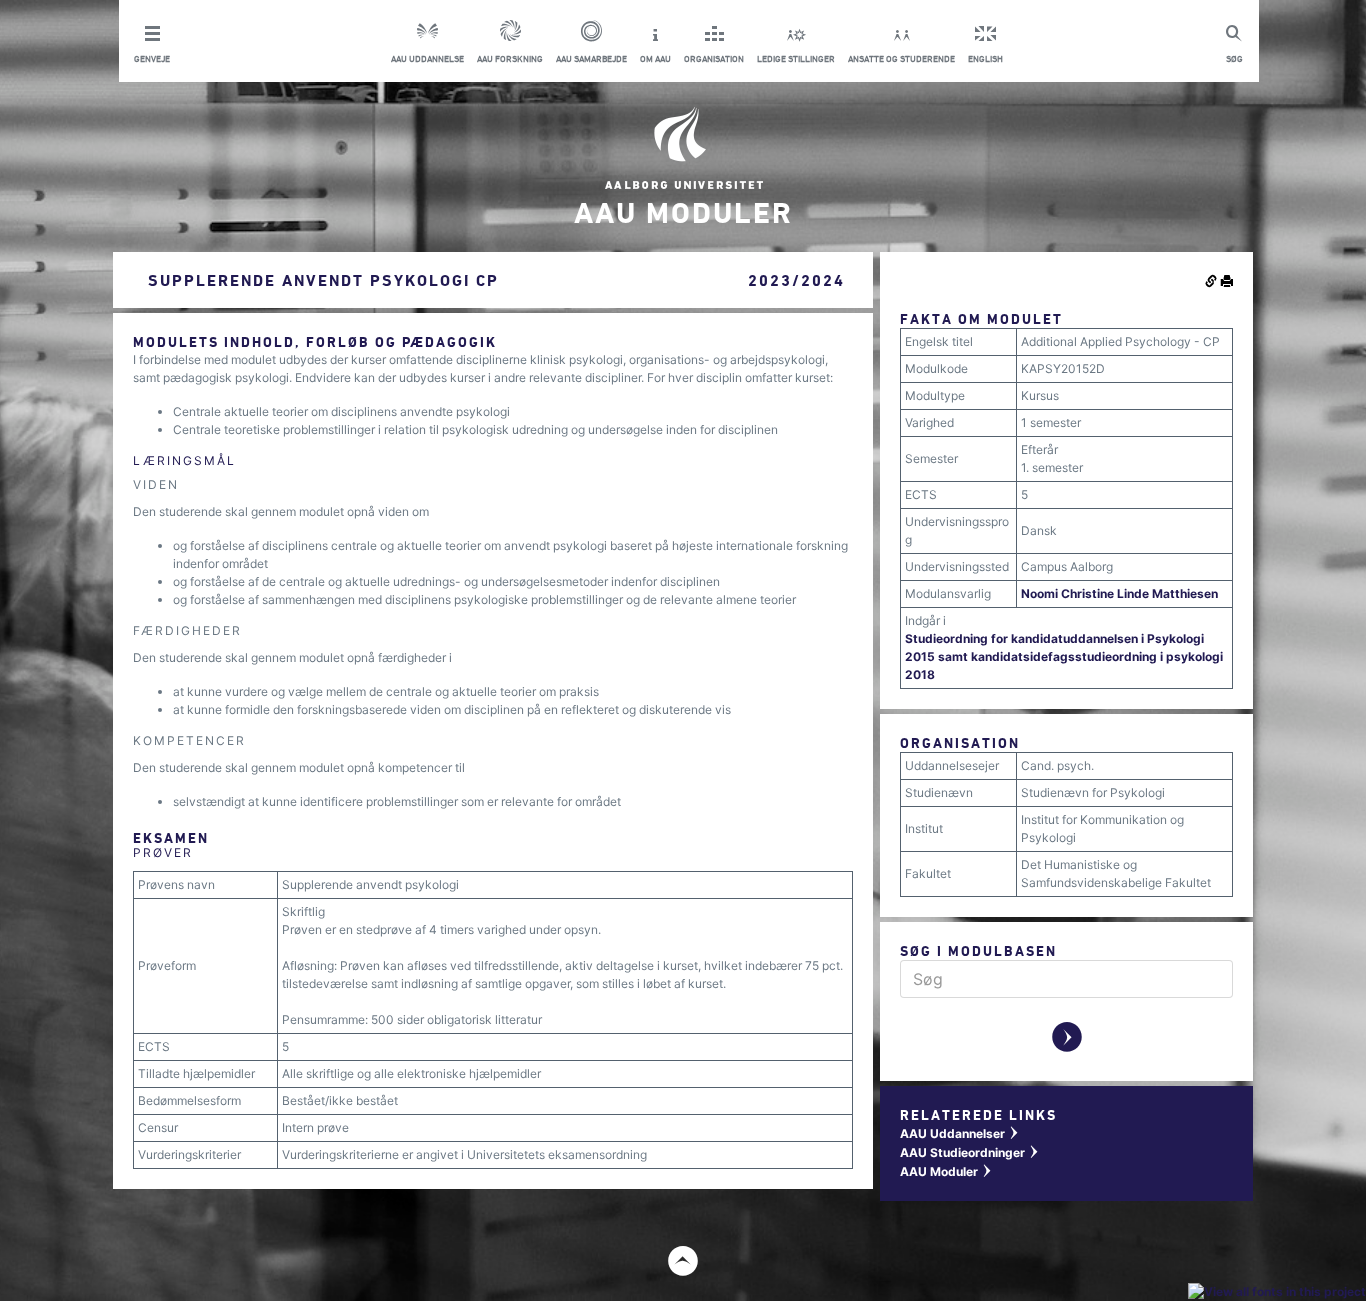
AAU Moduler (946, 1171)
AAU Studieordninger (970, 1152)
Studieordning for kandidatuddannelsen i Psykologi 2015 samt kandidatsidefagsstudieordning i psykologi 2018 (1064, 656)
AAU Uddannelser (960, 1133)
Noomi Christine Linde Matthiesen (1119, 593)
